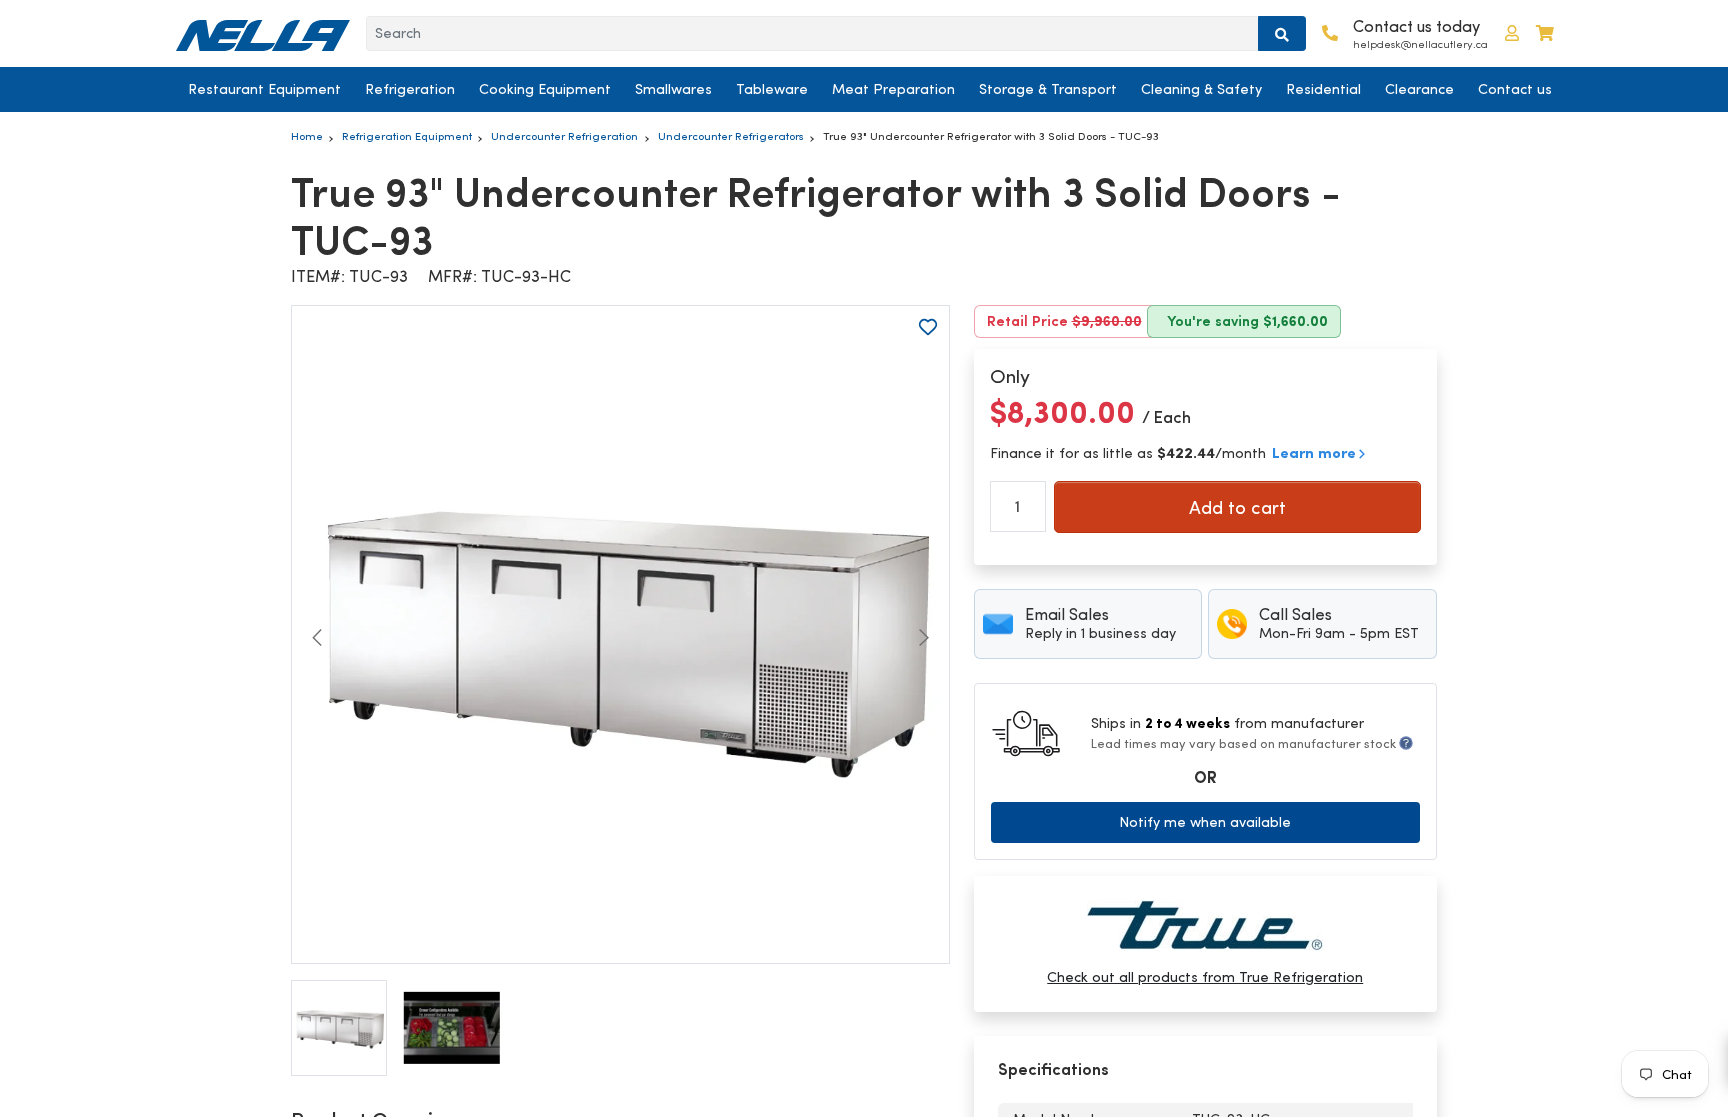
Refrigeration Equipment (407, 136)
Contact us (1515, 89)
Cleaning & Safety (1201, 89)
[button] (1512, 33)
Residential (1323, 89)
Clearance (1419, 89)
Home (307, 136)
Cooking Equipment (545, 89)
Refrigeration (410, 89)
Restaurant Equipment (264, 89)
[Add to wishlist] (928, 327)
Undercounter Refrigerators (731, 136)
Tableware (772, 89)
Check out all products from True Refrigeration (1205, 977)
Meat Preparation (893, 89)
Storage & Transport (1048, 89)
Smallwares (673, 89)
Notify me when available (1205, 822)
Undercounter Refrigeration (564, 136)
